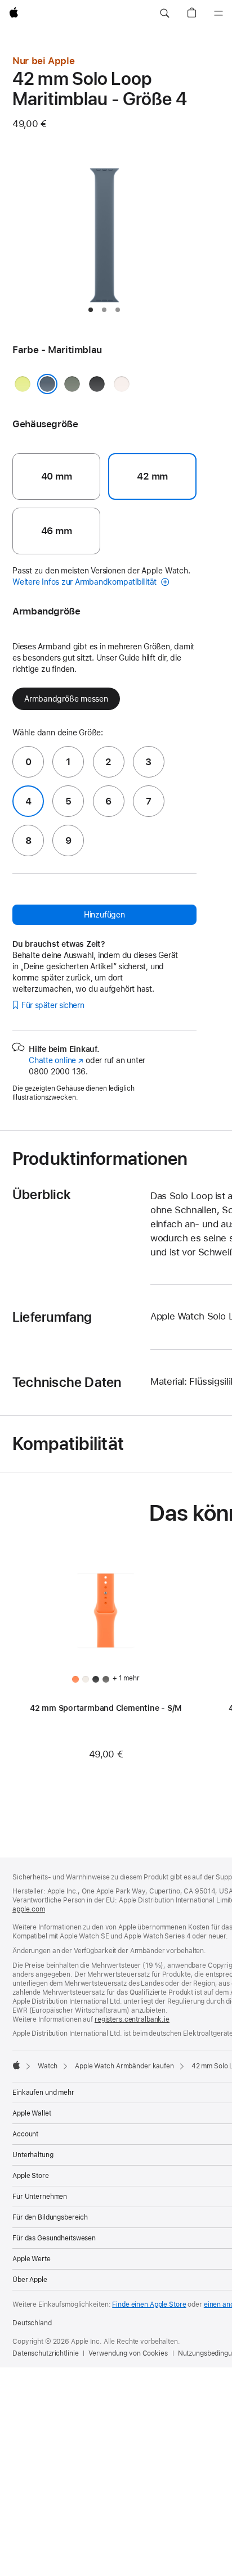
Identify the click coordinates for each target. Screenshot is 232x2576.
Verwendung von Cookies (128, 2353)
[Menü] (218, 13)
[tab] (91, 310)
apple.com (29, 1909)
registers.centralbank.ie (132, 2019)
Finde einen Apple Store (149, 2304)
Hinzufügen (104, 915)
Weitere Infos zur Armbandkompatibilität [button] (86, 582)
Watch (48, 2066)
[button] (164, 13)
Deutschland (32, 2323)
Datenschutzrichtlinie (45, 2353)
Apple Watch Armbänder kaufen (124, 2066)
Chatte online (56, 1060)
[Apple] (16, 2065)
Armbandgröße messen (66, 699)
